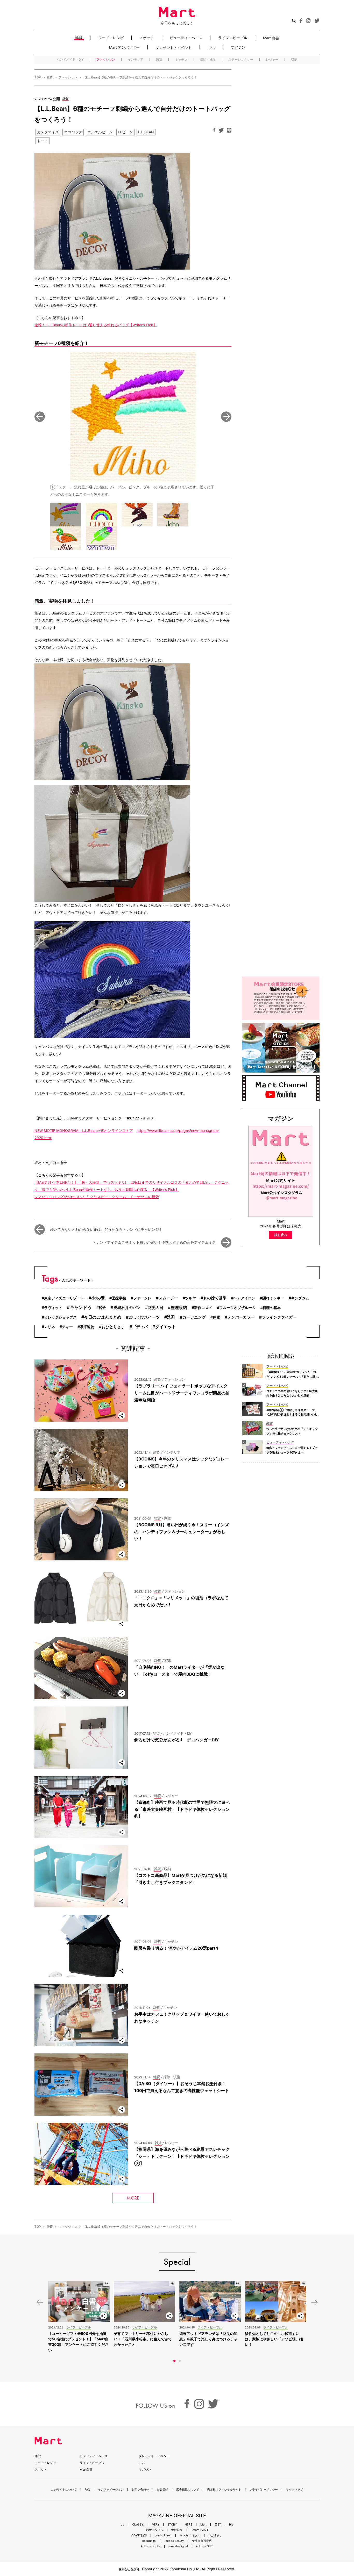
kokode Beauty (174, 2541)
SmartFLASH (199, 2530)
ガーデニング (194, 1317)
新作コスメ (203, 1308)
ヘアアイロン (244, 1298)
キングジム (300, 1298)
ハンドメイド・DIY (70, 60)
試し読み (281, 1235)
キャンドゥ (81, 1307)
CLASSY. (138, 2525)
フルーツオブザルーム (237, 1308)
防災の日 (155, 1308)
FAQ (87, 2490)
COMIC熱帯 (139, 2535)
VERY (156, 2525)
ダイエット (166, 1327)
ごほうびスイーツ (144, 1317)
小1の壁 (98, 1298)
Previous (40, 417)
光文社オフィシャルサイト (224, 2490)
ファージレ (142, 1298)
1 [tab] (174, 2361)
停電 (216, 1317)
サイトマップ (294, 2490)
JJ (123, 2525)
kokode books (151, 2546)
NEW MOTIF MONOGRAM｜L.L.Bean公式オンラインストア (84, 1130)
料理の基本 (272, 1308)
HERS (189, 2525)
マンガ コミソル (190, 2535)
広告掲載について (188, 2490)
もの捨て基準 (215, 1298)
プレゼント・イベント (174, 47)
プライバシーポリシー (264, 2490)
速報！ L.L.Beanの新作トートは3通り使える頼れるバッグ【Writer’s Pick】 (96, 325)
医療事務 (119, 1298)
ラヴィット (53, 1308)
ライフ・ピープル (233, 38)
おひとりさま (113, 1327)
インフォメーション (111, 2490)
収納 (294, 60)
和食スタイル (155, 2530)
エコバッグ (73, 132)
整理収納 (179, 1308)
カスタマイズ (48, 132)
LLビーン (125, 132)
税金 (102, 1308)
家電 (159, 60)
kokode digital (178, 2546)
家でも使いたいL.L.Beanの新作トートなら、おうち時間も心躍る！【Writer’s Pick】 (110, 1189)
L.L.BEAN (146, 132)
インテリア (136, 60)
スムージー (168, 1298)
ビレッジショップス (60, 1317)
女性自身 (177, 2530)
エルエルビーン (100, 132)
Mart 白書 (271, 38)
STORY (172, 2525)
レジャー (272, 60)
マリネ (49, 1327)
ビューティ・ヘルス (186, 38)
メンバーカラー (241, 1317)
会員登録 (162, 2490)
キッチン (181, 60)
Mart (203, 2525)
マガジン (238, 47)
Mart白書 (86, 2469)
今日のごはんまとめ (103, 1317)
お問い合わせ (140, 2490)
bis (231, 2525)
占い (211, 47)
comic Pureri (163, 2535)
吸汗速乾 (87, 1327)
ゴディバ (140, 1327)
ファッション (106, 60)
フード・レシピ (111, 38)
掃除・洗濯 (208, 60)
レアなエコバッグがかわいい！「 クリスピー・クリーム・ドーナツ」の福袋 (97, 1197)
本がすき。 (215, 2535)
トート (43, 141)
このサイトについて (64, 2490)
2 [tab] (180, 2361)
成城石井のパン (127, 1308)
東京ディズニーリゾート (64, 1298)
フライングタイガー (279, 1317)
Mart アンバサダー (124, 47)
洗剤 (171, 1317)
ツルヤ (190, 1298)
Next (226, 417)
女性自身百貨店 (202, 2541)
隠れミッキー (273, 1298)
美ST (218, 2525)
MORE (133, 2198)
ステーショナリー (241, 60)
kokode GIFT (204, 2546)
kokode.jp (149, 2541)
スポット (147, 38)
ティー (67, 1327)
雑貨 (79, 38)
